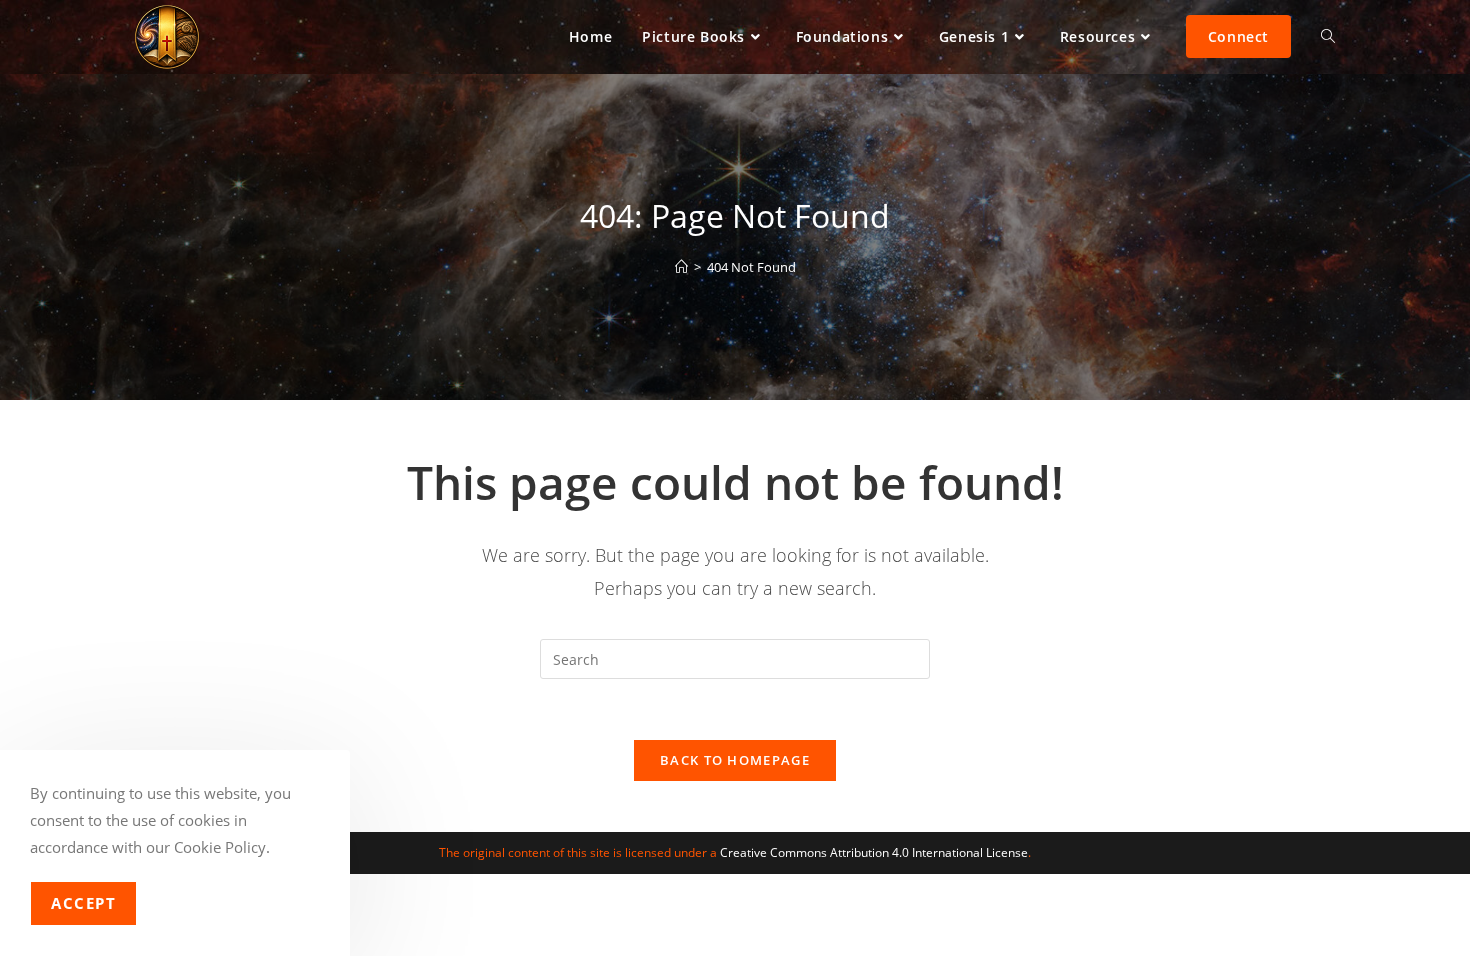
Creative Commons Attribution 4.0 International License (874, 852)
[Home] (681, 267)
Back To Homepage (735, 760)
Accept (83, 903)
